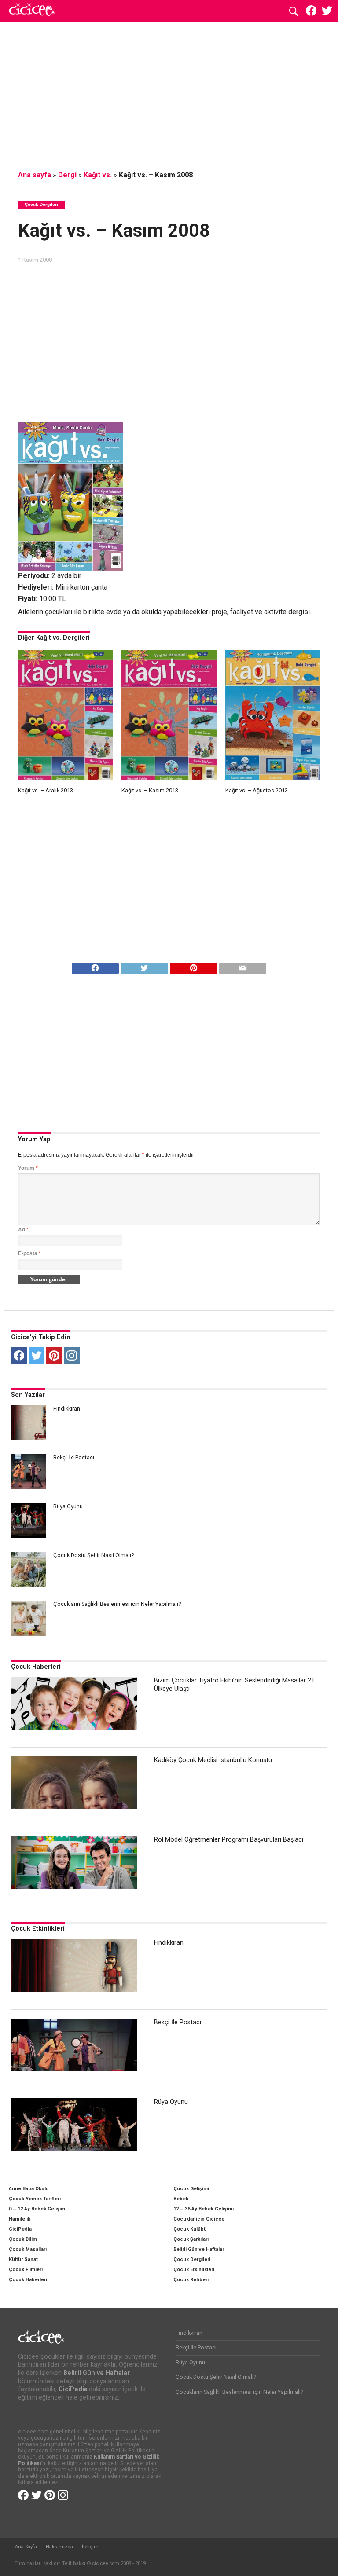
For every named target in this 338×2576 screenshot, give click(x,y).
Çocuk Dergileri (192, 2259)
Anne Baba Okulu (29, 2189)
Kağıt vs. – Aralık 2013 (46, 790)
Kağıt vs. (98, 175)
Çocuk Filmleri (26, 2270)
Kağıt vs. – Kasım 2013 (150, 790)
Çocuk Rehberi (191, 2280)
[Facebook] (19, 1356)
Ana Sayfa (26, 2547)
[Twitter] (37, 1356)
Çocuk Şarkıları (191, 2239)
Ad (23, 1230)
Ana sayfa (35, 175)
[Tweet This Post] (144, 966)
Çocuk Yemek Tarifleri (35, 2199)
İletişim (90, 2547)
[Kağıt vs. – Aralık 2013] (65, 778)
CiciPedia (20, 2229)
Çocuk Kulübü (190, 2229)
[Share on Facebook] (95, 966)
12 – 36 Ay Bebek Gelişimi (204, 2209)
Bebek (181, 2199)
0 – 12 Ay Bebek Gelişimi (38, 2209)
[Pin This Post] (194, 966)
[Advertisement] (169, 95)
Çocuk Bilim (23, 2239)
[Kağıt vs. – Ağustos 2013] (273, 778)
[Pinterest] (54, 1356)
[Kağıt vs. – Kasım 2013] (169, 778)
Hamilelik (20, 2219)
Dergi (67, 175)
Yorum (28, 1168)
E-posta (29, 1253)
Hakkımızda (59, 2547)
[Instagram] (72, 1356)
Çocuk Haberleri (36, 1667)
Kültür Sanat (23, 2259)
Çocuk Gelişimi (191, 2189)
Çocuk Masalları (28, 2249)
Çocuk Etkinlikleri (38, 1929)
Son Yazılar (28, 1395)
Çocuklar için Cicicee (199, 2219)
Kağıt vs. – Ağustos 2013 (257, 790)
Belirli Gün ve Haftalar (199, 2249)
